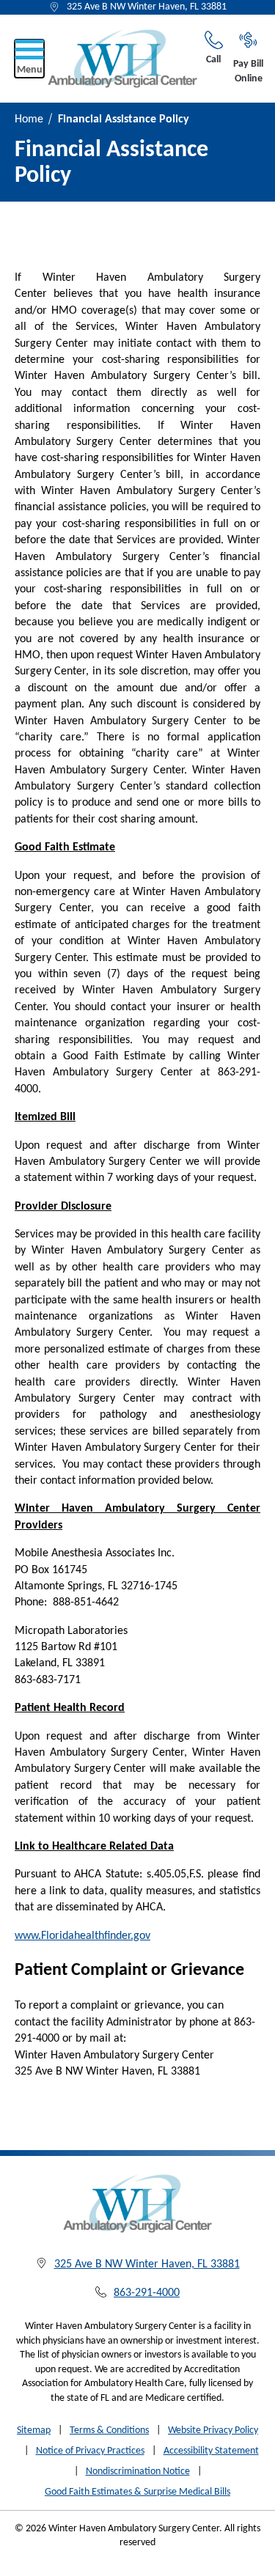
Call (213, 60)
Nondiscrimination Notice (138, 2472)
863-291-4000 (147, 2293)
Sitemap (34, 2430)
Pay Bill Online (248, 71)
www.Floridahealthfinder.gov (82, 1936)
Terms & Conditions (109, 2430)
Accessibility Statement (211, 2451)
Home (29, 119)
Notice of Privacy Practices (90, 2451)
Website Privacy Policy (213, 2430)
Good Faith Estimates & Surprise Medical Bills (137, 2492)
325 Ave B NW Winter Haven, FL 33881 (147, 7)
